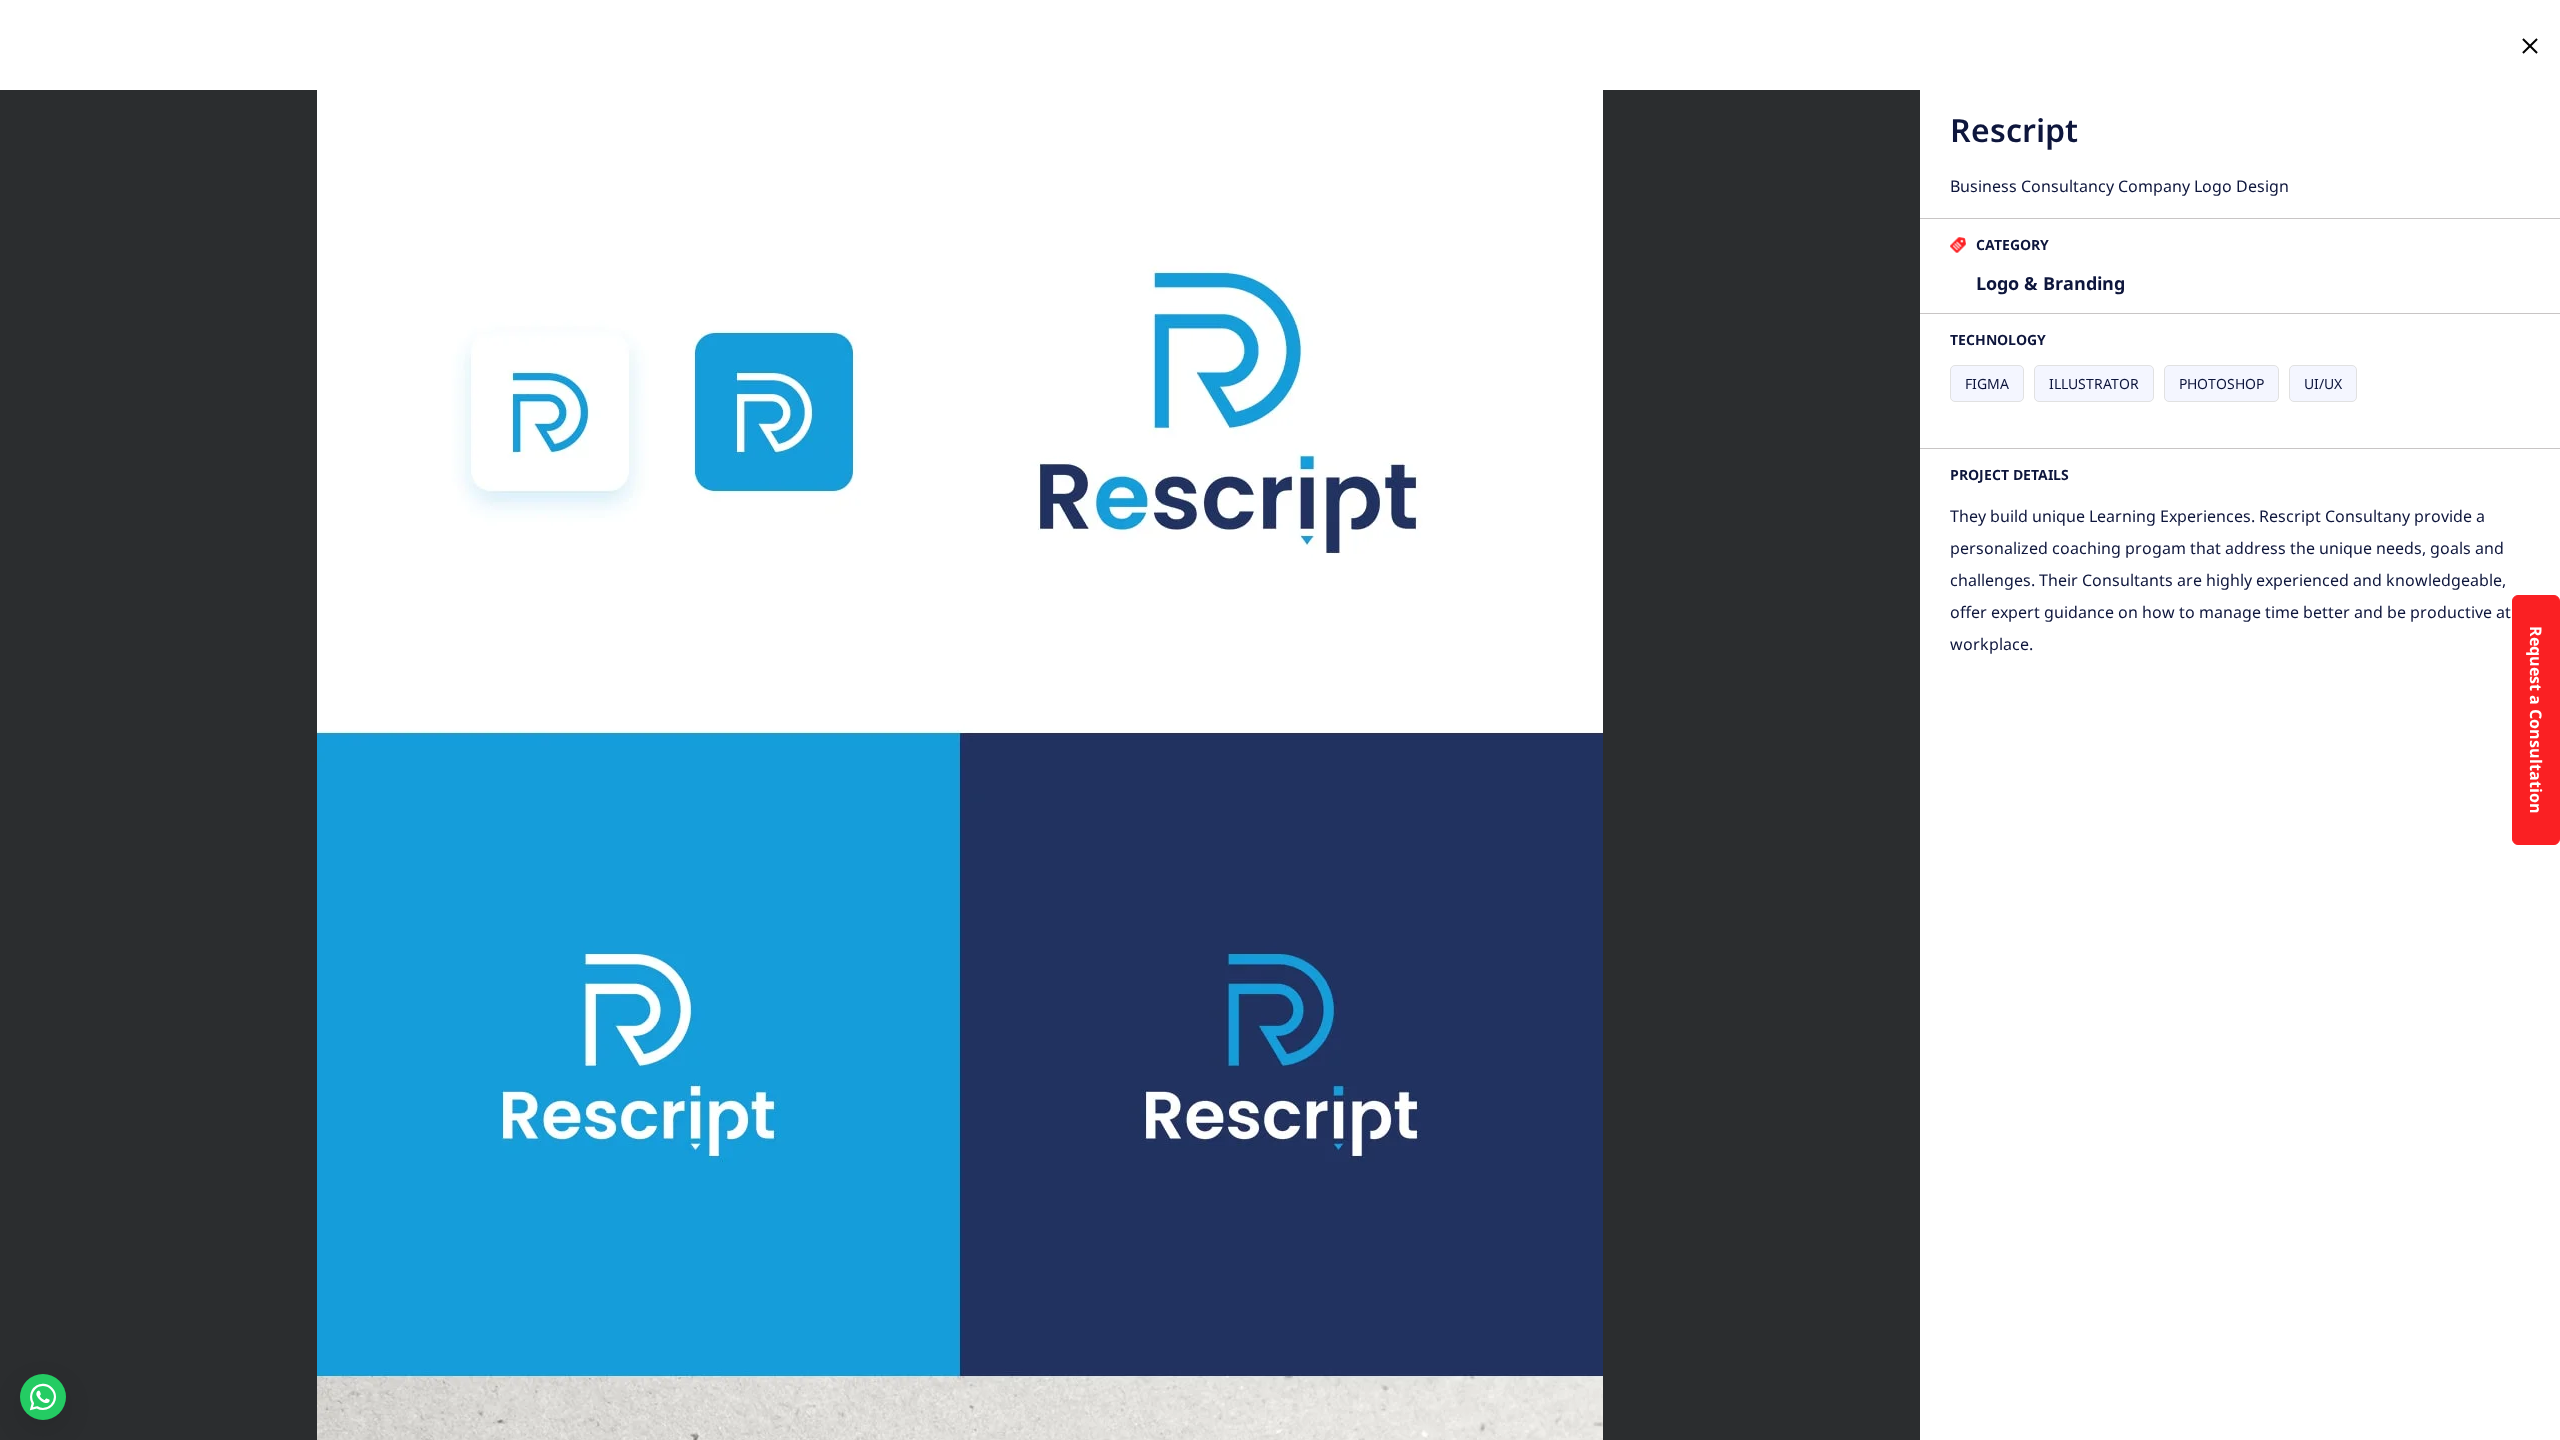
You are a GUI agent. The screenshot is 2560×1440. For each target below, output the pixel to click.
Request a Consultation (2536, 720)
